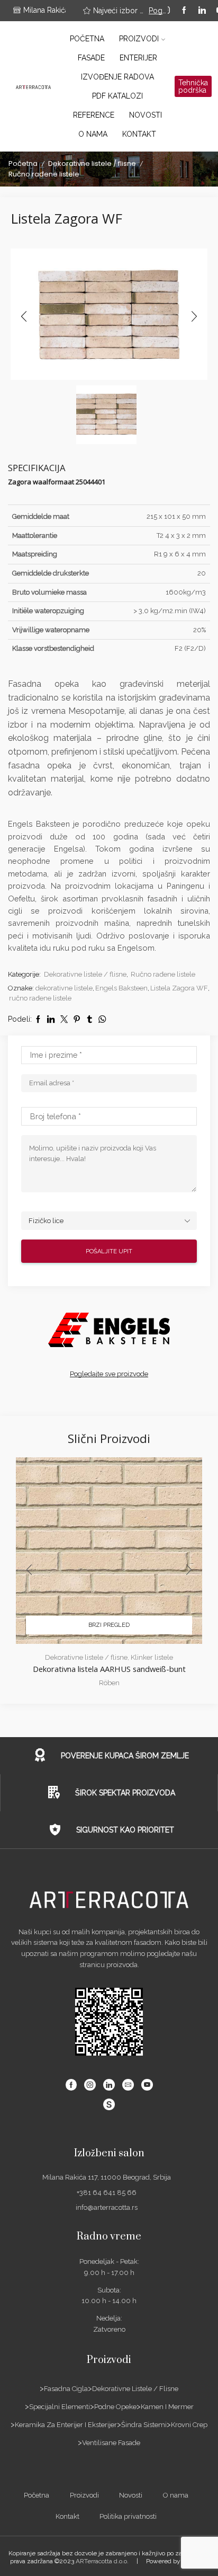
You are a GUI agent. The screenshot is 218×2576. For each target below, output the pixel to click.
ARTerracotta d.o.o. (102, 2561)
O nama (93, 134)
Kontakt (139, 134)
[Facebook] (184, 11)
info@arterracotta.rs (107, 2207)
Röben (109, 1683)
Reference (94, 115)
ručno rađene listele (40, 998)
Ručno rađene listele (44, 174)
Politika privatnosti (128, 2516)
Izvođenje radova (117, 77)
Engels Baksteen (121, 988)
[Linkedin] (202, 11)
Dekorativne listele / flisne (92, 163)
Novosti (146, 115)
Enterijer (138, 58)
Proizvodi (139, 39)
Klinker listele (152, 1657)
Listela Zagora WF (179, 988)
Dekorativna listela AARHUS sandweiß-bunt (109, 1669)
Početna (87, 39)
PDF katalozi (117, 96)
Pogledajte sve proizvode (109, 1374)
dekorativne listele (64, 988)
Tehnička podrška (193, 86)
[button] (24, 317)
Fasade (91, 58)
